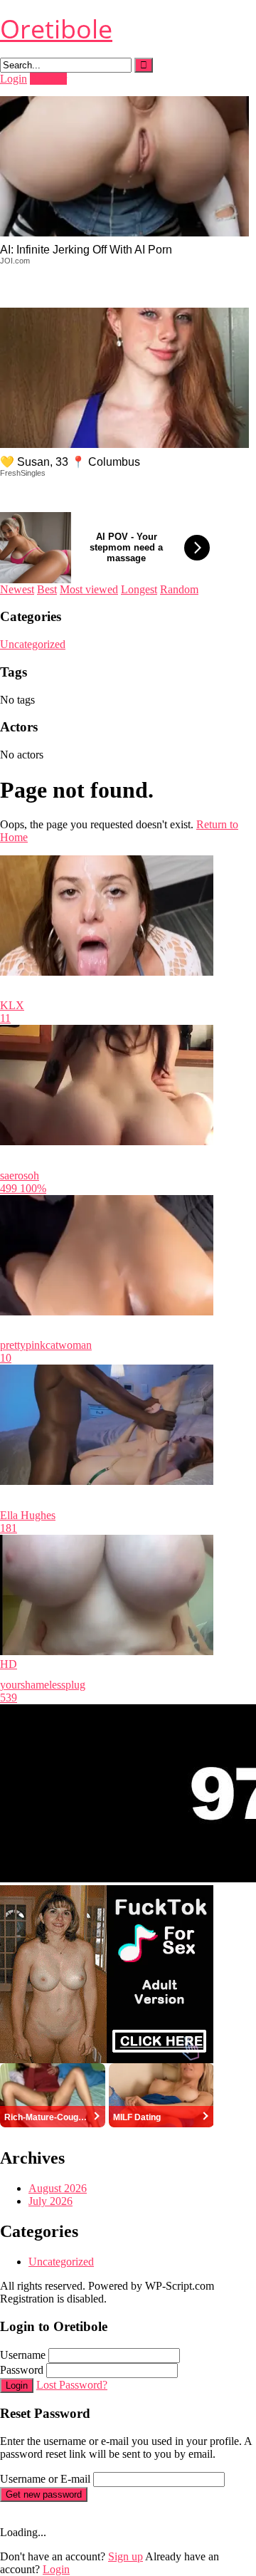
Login (14, 79)
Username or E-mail (45, 2479)
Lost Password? (72, 2385)
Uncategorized (33, 644)
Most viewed (89, 589)
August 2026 (58, 2188)
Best (47, 589)
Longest (139, 589)
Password (22, 2370)
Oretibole (56, 29)
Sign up (126, 2556)
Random (179, 589)
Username (23, 2355)
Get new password (44, 2494)
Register (48, 79)
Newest (17, 589)
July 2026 (50, 2201)
